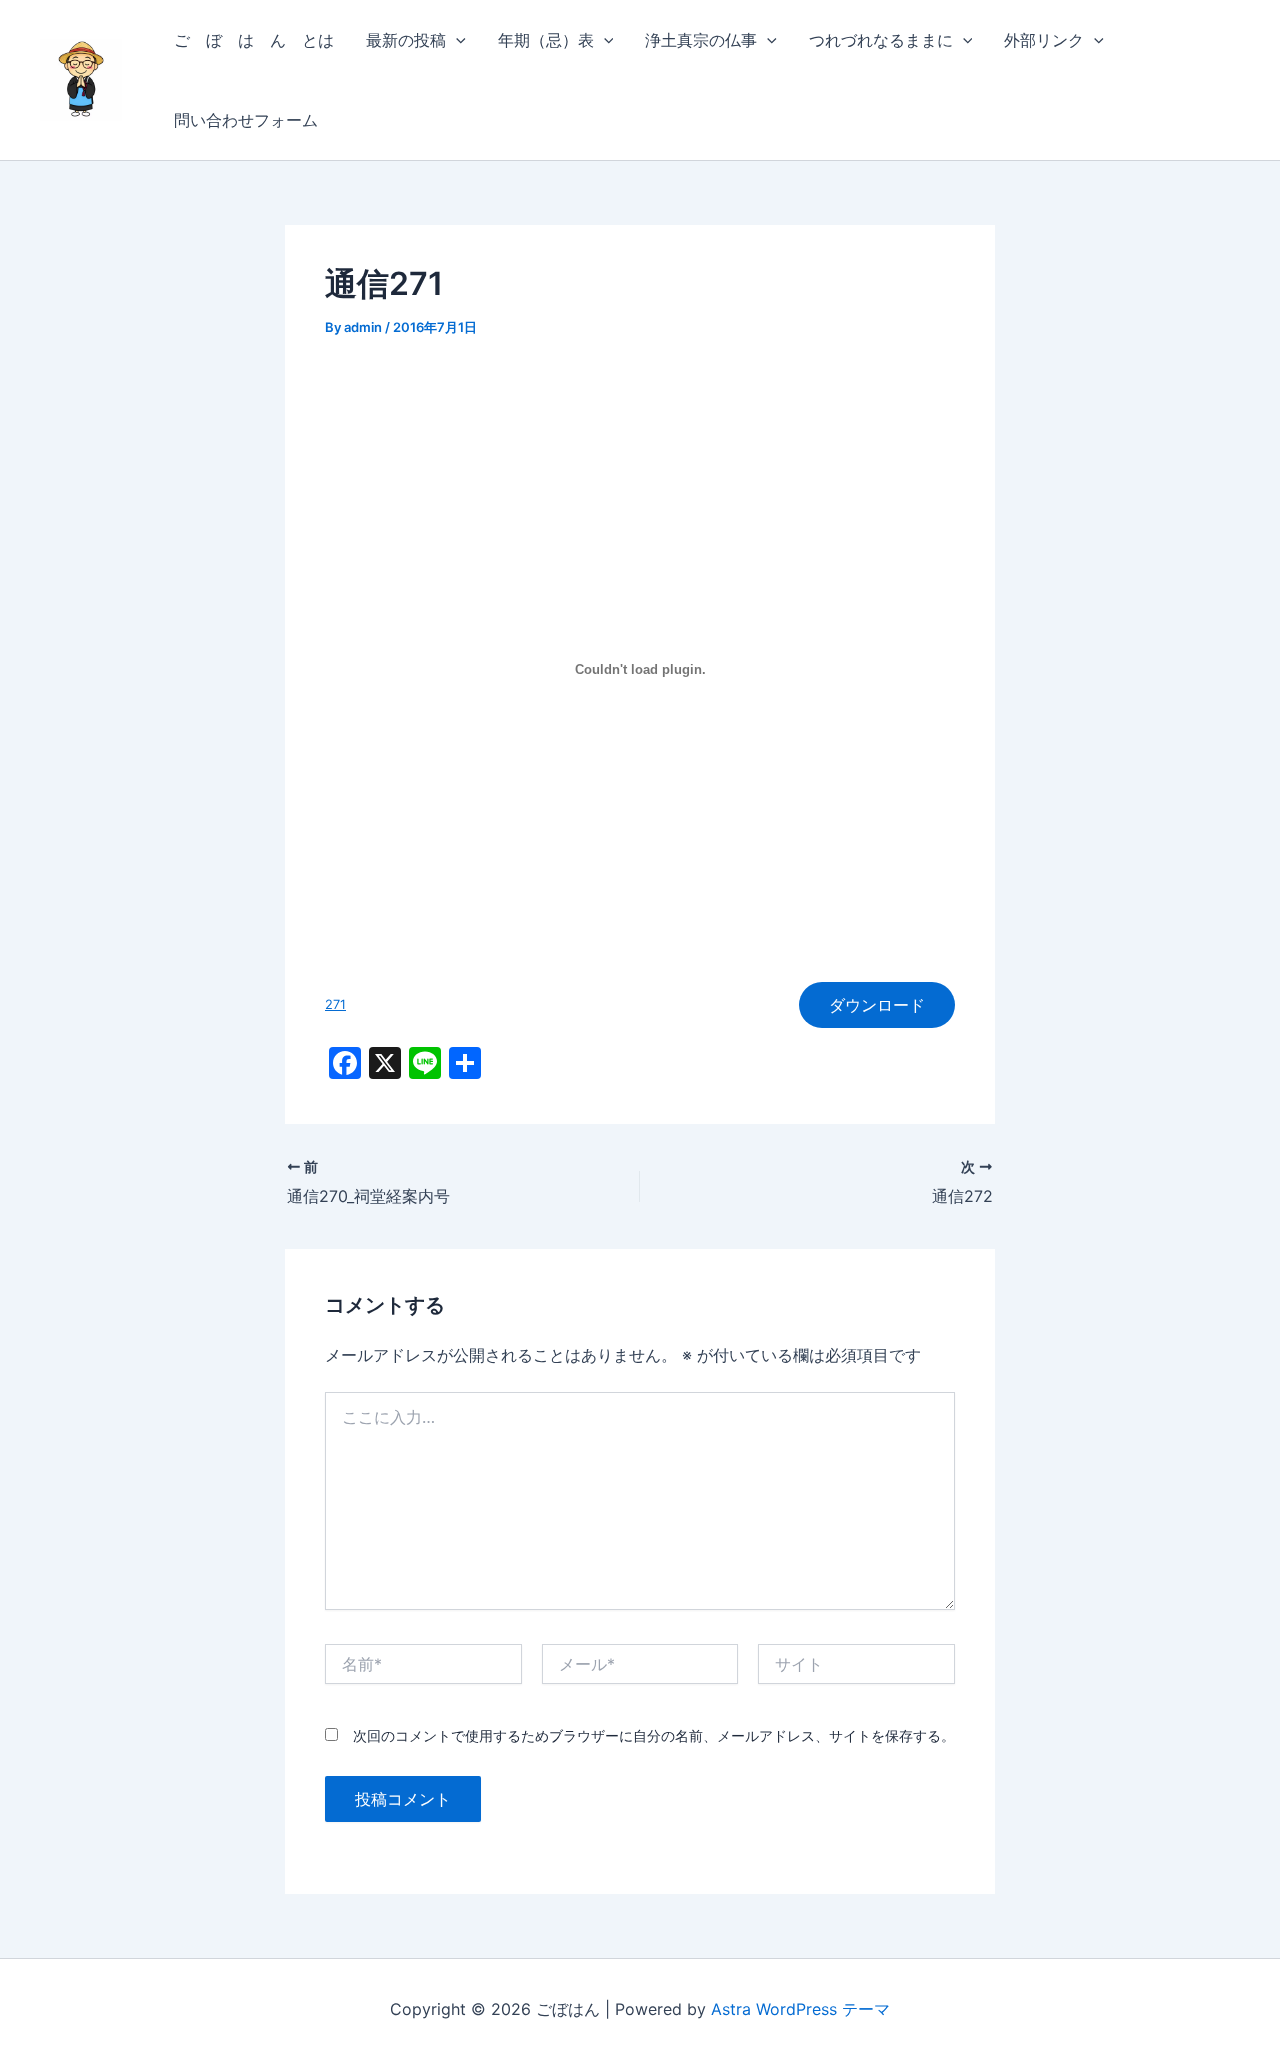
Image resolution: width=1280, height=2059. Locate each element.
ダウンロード (877, 1005)
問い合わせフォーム (246, 120)
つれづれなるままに (881, 40)
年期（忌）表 (546, 40)
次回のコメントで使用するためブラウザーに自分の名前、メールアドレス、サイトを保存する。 (654, 1735)
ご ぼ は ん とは (254, 40)
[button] (456, 40)
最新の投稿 (406, 40)
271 (335, 1004)
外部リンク (1044, 40)
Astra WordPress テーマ (800, 2009)
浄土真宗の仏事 (701, 40)
